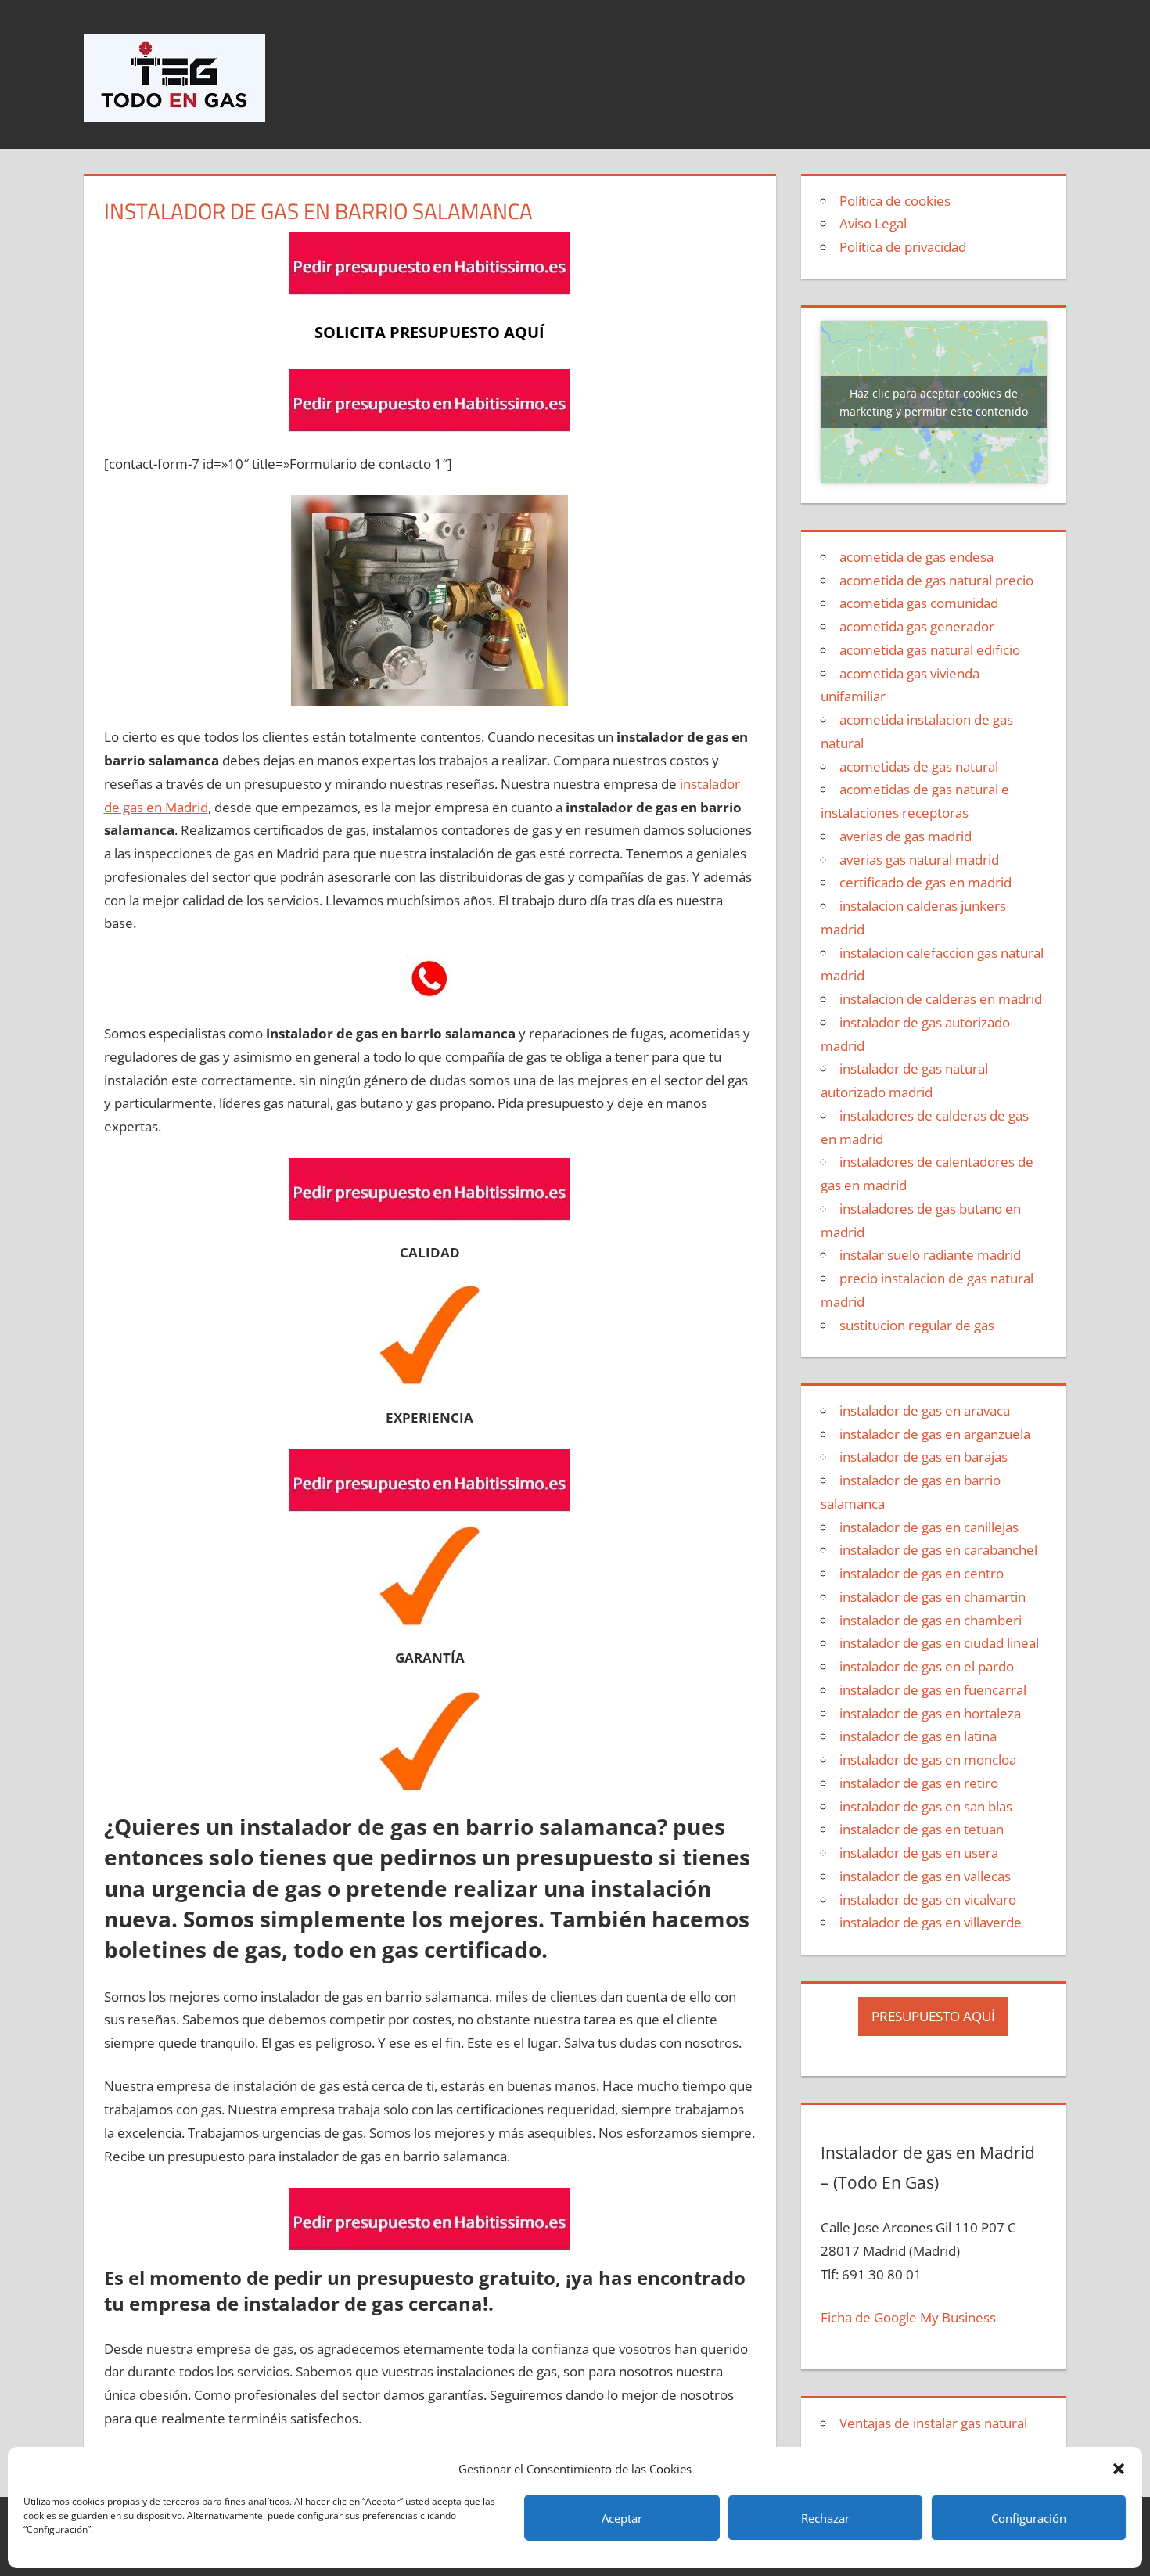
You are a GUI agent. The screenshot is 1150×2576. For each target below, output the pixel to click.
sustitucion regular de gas (917, 1325)
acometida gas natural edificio (930, 650)
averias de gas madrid (906, 836)
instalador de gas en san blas (926, 1806)
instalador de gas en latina (918, 1736)
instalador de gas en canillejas (929, 1527)
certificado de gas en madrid (925, 882)
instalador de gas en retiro (919, 1783)
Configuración (1029, 2518)
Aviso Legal (873, 223)
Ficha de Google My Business (908, 2317)
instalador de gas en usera (919, 1853)
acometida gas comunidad (919, 603)
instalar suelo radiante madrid (930, 1255)
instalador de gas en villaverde (931, 1922)
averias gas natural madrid (919, 860)
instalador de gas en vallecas (925, 1876)
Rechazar (825, 2518)
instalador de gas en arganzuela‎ (935, 1434)
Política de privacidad (903, 247)
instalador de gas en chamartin (933, 1597)
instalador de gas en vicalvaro (928, 1900)
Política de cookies (895, 201)
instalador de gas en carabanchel (938, 1550)
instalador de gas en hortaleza (930, 1713)
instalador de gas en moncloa (928, 1759)
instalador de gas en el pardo (927, 1666)
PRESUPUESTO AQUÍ (933, 2016)
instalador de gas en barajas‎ (924, 1457)
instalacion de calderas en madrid (941, 999)
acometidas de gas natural (919, 766)
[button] (1119, 2469)
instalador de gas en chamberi (931, 1620)
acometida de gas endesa (916, 557)
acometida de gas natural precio (936, 580)
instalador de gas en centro (922, 1573)
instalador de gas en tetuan (922, 1829)
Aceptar (622, 2518)
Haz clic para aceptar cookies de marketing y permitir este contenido (934, 402)
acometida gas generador (917, 626)
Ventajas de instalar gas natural (933, 2423)
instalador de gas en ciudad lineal (939, 1643)
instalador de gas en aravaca (925, 1410)
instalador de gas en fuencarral (933, 1690)
